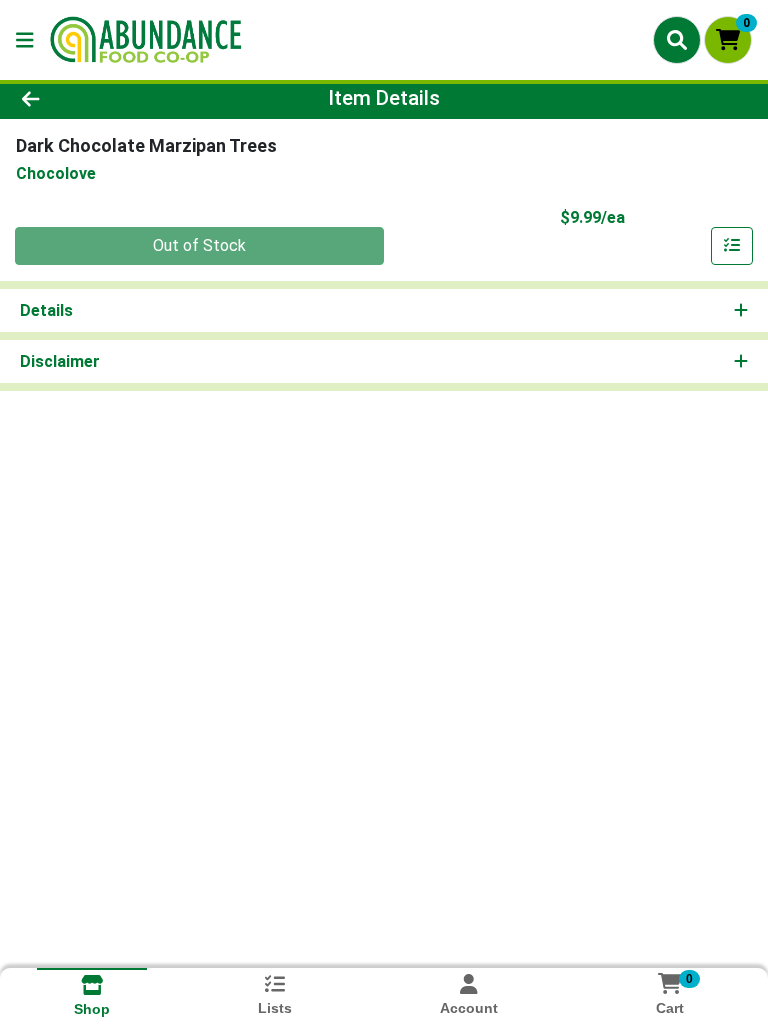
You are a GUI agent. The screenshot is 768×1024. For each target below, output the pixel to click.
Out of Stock (199, 245)
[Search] (677, 40)
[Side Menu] (25, 40)
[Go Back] (108, 98)
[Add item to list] (732, 246)
